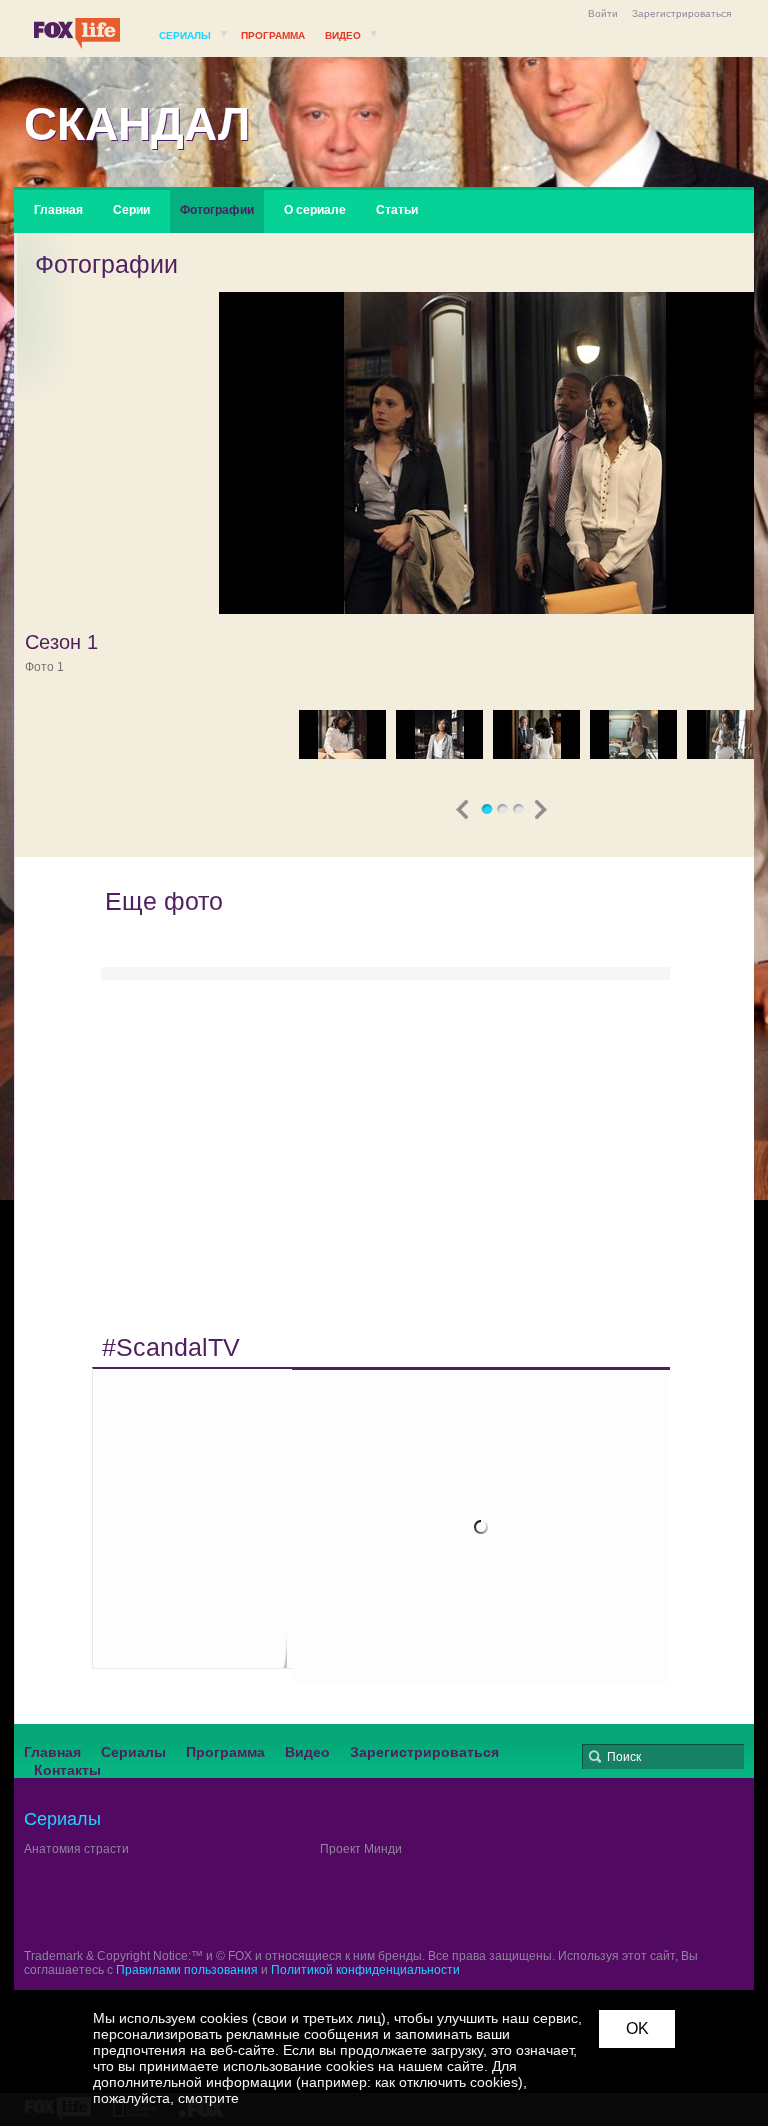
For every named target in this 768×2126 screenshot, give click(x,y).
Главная (58, 210)
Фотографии (217, 210)
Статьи (397, 210)
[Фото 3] (439, 734)
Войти (603, 13)
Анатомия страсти (76, 1849)
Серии (131, 210)
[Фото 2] (342, 734)
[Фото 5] (633, 734)
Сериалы (185, 35)
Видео (343, 35)
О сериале (315, 210)
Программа (273, 35)
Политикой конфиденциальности (365, 1970)
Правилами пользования (187, 1970)
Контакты (67, 1770)
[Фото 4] (536, 734)
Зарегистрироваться (681, 13)
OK (637, 2028)
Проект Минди (361, 1849)
